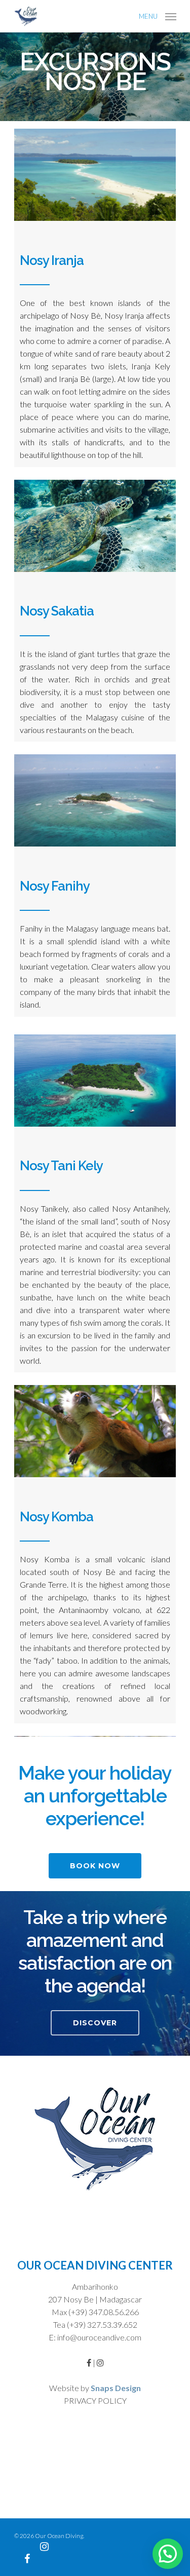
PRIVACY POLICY (95, 2400)
